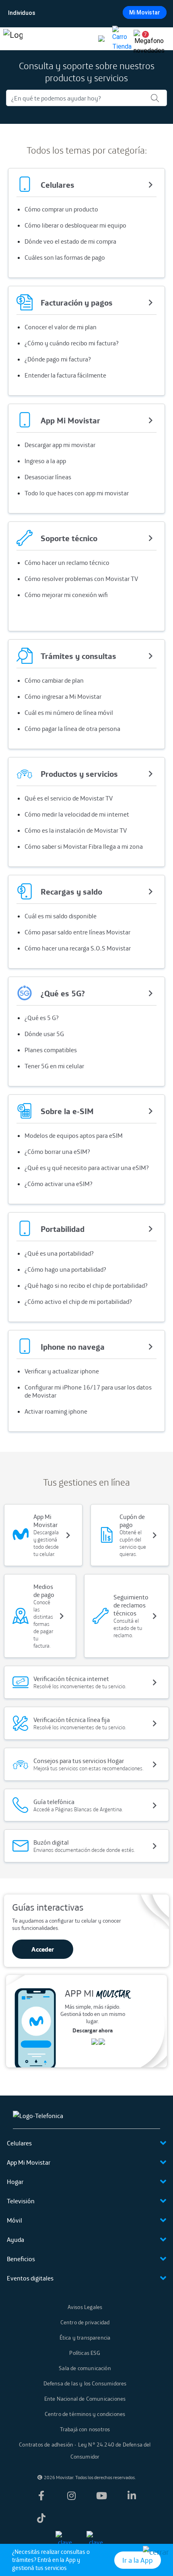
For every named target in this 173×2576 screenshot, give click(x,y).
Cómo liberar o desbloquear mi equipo (75, 225)
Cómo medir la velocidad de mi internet (77, 814)
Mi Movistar (145, 12)
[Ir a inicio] (13, 39)
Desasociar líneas (48, 477)
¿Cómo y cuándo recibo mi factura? (72, 343)
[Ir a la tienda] (122, 39)
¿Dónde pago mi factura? (58, 359)
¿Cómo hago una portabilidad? (65, 1269)
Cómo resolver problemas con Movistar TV (81, 579)
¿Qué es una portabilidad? (59, 1253)
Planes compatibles (51, 1050)
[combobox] (86, 13)
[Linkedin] (132, 2496)
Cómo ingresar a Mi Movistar (63, 696)
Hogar (15, 2182)
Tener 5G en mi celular (54, 1066)
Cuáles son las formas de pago (65, 257)
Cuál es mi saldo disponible (61, 916)
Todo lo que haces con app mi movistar (77, 493)
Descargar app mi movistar (60, 445)
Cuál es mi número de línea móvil (69, 712)
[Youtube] (102, 2496)
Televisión (21, 2201)
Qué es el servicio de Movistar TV (69, 798)
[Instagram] (71, 2496)
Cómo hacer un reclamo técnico (67, 562)
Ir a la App (138, 2560)
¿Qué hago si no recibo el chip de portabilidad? (86, 1285)
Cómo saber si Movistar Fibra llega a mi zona (84, 846)
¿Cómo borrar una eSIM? (57, 1152)
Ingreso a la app (45, 461)
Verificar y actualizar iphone (62, 1371)
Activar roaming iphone (56, 1411)
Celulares (19, 2143)
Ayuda (15, 2239)
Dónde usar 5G (44, 1034)
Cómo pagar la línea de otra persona (72, 729)
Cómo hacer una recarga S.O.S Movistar (78, 948)
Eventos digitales (30, 2278)
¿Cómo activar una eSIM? (59, 1184)
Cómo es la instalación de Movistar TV (76, 830)
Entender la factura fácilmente (65, 375)
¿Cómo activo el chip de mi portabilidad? (78, 1301)
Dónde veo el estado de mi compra (70, 241)
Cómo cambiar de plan (54, 680)
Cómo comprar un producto (61, 209)
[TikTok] (41, 2518)
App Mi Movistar (29, 2162)
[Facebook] (41, 2496)
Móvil (14, 2220)
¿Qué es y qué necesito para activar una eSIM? (87, 1168)
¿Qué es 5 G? (42, 1018)
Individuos (22, 13)
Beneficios (21, 2259)
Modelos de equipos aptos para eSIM (74, 1135)
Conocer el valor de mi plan (61, 327)
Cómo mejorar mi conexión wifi (66, 595)
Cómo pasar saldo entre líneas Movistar (77, 932)
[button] (142, 39)
